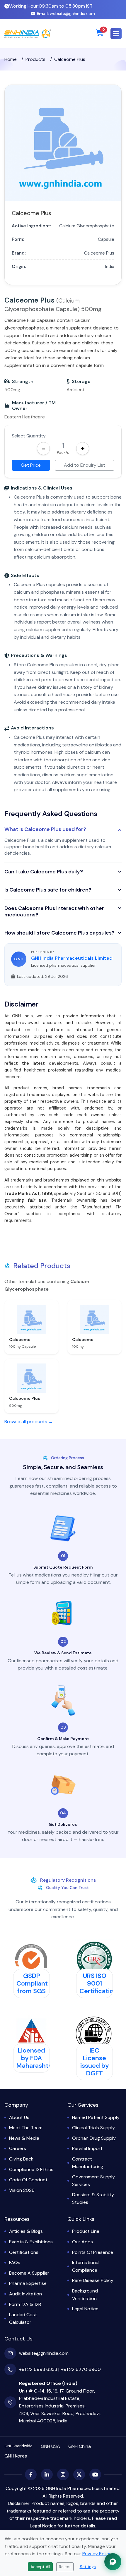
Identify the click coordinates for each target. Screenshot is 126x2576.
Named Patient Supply (96, 2117)
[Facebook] (31, 2474)
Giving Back (21, 2159)
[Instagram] (63, 2474)
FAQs (15, 2262)
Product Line (86, 2231)
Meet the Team (26, 2128)
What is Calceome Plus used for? (45, 830)
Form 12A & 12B (25, 2304)
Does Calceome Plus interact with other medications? (54, 912)
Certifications (24, 2252)
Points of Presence (93, 2252)
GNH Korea (16, 2456)
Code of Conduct (28, 2180)
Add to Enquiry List (85, 465)
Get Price (31, 465)
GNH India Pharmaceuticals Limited (72, 958)
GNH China (80, 2446)
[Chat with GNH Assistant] (113, 2562)
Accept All (40, 2567)
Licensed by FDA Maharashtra (35, 2058)
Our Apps (82, 2242)
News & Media (24, 2138)
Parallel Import (87, 2148)
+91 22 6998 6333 (38, 2369)
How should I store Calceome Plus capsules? (59, 933)
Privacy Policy (97, 2554)
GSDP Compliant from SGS (32, 1983)
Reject (65, 2567)
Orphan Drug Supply (94, 2138)
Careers (18, 2148)
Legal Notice (85, 2309)
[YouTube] (95, 2474)
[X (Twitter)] (79, 2474)
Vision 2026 (22, 2190)
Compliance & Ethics (31, 2169)
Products (35, 59)
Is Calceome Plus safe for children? (48, 890)
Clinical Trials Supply (93, 2128)
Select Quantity (29, 436)
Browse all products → (29, 1422)
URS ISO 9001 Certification (98, 1983)
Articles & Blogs (26, 2231)
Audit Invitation (25, 2294)
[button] (116, 34)
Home (11, 59)
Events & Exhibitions (31, 2242)
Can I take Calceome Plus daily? (44, 872)
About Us (19, 2117)
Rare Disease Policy (93, 2280)
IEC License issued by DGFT (95, 2062)
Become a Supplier (29, 2273)
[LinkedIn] (47, 2474)
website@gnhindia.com (66, 13)
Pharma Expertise (28, 2283)
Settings (88, 2567)
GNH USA (50, 2446)
